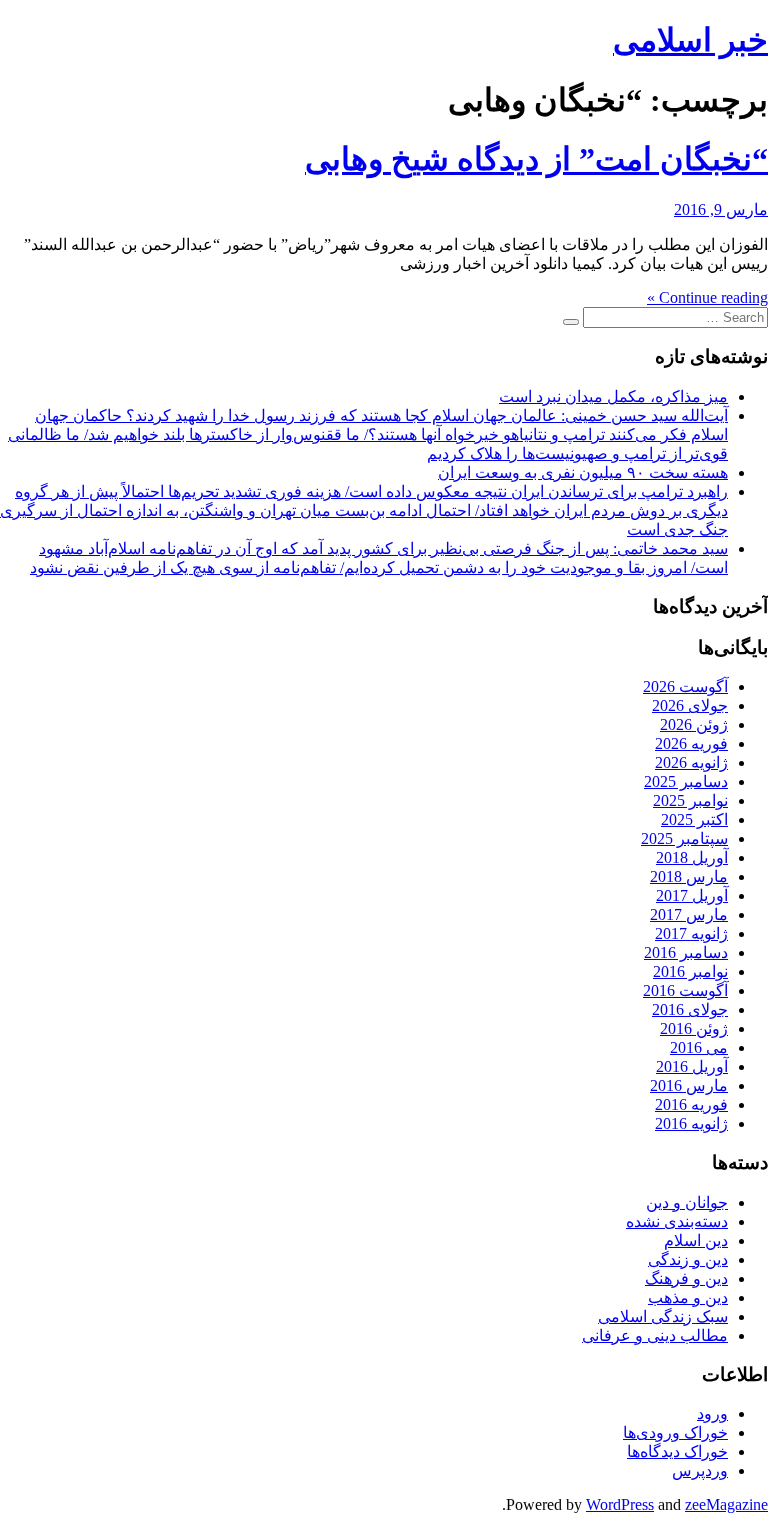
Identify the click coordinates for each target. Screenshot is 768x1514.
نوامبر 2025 (690, 800)
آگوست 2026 (685, 686)
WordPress (620, 1504)
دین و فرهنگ (686, 1278)
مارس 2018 (689, 876)
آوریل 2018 (692, 857)
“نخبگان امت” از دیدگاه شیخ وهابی (536, 159)
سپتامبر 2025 (684, 838)
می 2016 (699, 1047)
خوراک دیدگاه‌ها (677, 1451)
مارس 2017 (689, 914)
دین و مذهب (688, 1297)
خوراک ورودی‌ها (675, 1432)
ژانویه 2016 (691, 1123)
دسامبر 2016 (686, 952)
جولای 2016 (690, 1009)
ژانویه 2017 (691, 933)
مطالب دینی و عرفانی (655, 1335)
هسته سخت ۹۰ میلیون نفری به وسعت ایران (583, 472)
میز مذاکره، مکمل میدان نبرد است (613, 396)
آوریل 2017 (692, 895)
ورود (712, 1413)
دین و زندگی (688, 1259)
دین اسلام (696, 1240)
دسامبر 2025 (686, 781)
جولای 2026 (690, 705)
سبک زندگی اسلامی (663, 1316)
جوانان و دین (687, 1202)
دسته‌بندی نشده (677, 1221)
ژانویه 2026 (691, 762)
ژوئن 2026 (694, 724)
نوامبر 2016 (690, 971)
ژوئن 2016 (694, 1028)
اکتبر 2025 (694, 819)
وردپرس (700, 1470)
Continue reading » (707, 297)
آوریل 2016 (692, 1066)
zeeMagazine (726, 1504)
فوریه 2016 (691, 1104)
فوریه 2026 (691, 743)
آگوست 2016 (685, 990)
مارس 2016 (689, 1085)
